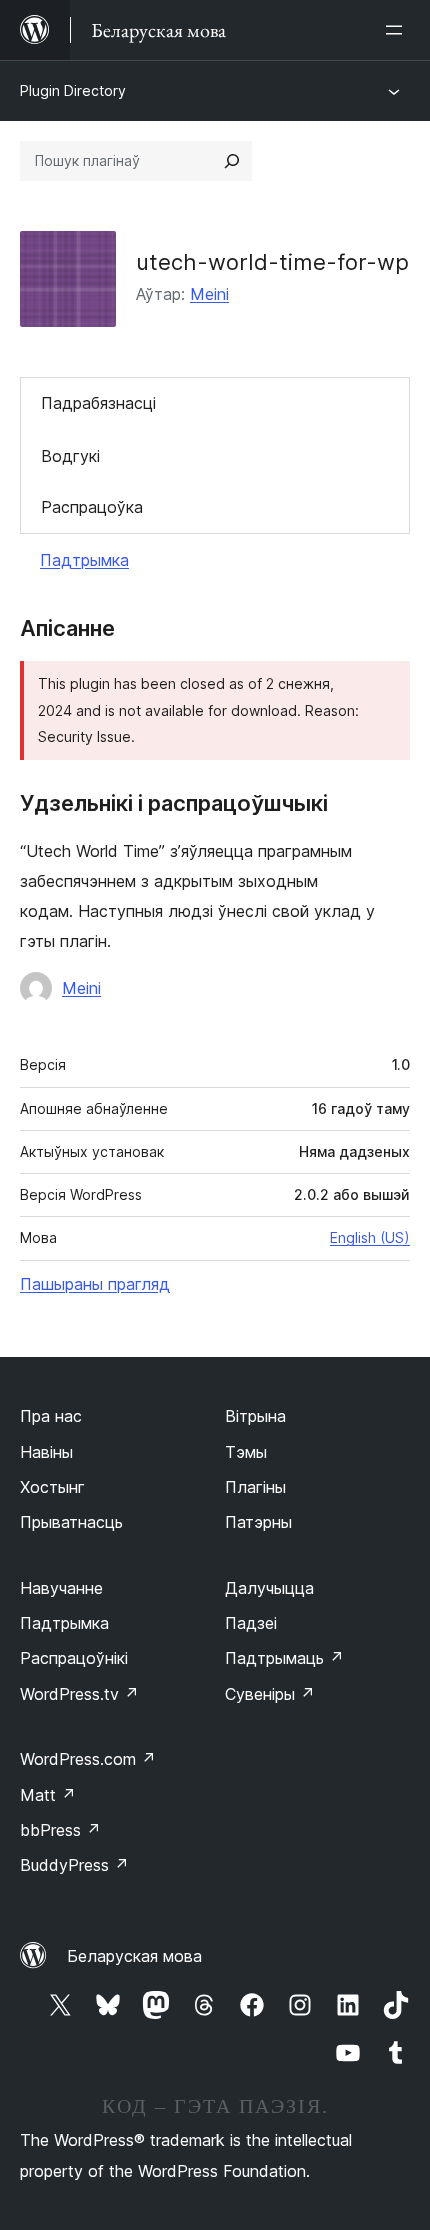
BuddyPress (74, 1865)
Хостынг (52, 1487)
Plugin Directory (73, 90)
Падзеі (251, 1623)
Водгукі (70, 456)
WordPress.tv (79, 1694)
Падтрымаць (284, 1658)
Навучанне (61, 1588)
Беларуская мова (134, 1956)
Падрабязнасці (98, 403)
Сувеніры (270, 1694)
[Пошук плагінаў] (232, 161)
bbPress (60, 1830)
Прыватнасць (71, 1522)
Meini (209, 294)
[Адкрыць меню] (398, 30)
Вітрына (255, 1416)
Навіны (46, 1452)
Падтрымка (84, 560)
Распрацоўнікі (74, 1658)
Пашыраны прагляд (95, 1284)
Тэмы (246, 1452)
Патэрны (258, 1522)
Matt (48, 1795)
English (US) (370, 1237)
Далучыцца (269, 1588)
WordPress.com (88, 1759)
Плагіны (255, 1487)
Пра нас (51, 1416)
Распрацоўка (92, 507)
